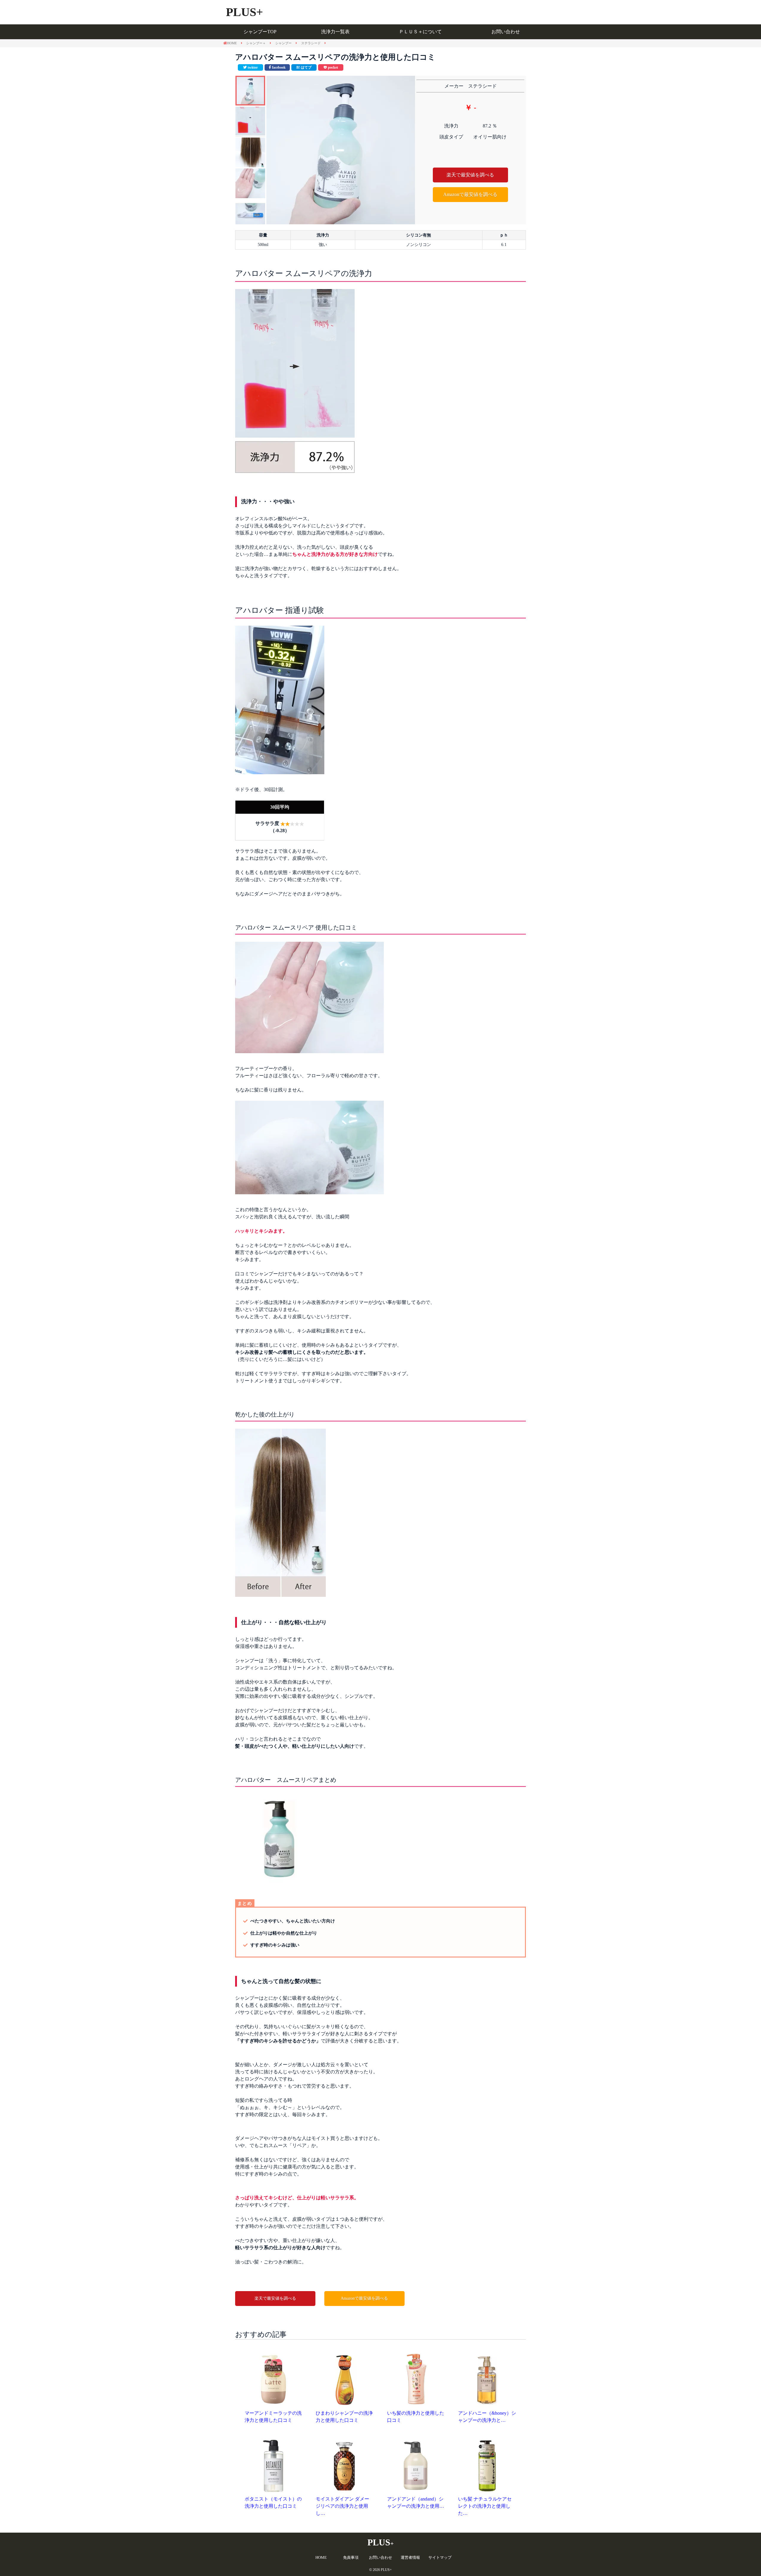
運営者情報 (410, 2557)
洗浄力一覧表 (335, 32)
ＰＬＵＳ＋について (420, 32)
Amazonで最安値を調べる (470, 194)
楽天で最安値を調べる (470, 175)
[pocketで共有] (331, 67)
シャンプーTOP (260, 32)
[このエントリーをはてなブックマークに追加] (304, 67)
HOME (321, 2557)
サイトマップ (440, 2557)
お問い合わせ (506, 32)
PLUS (380, 2542)
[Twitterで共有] (250, 67)
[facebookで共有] (277, 67)
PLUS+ (245, 12)
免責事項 (351, 2557)
